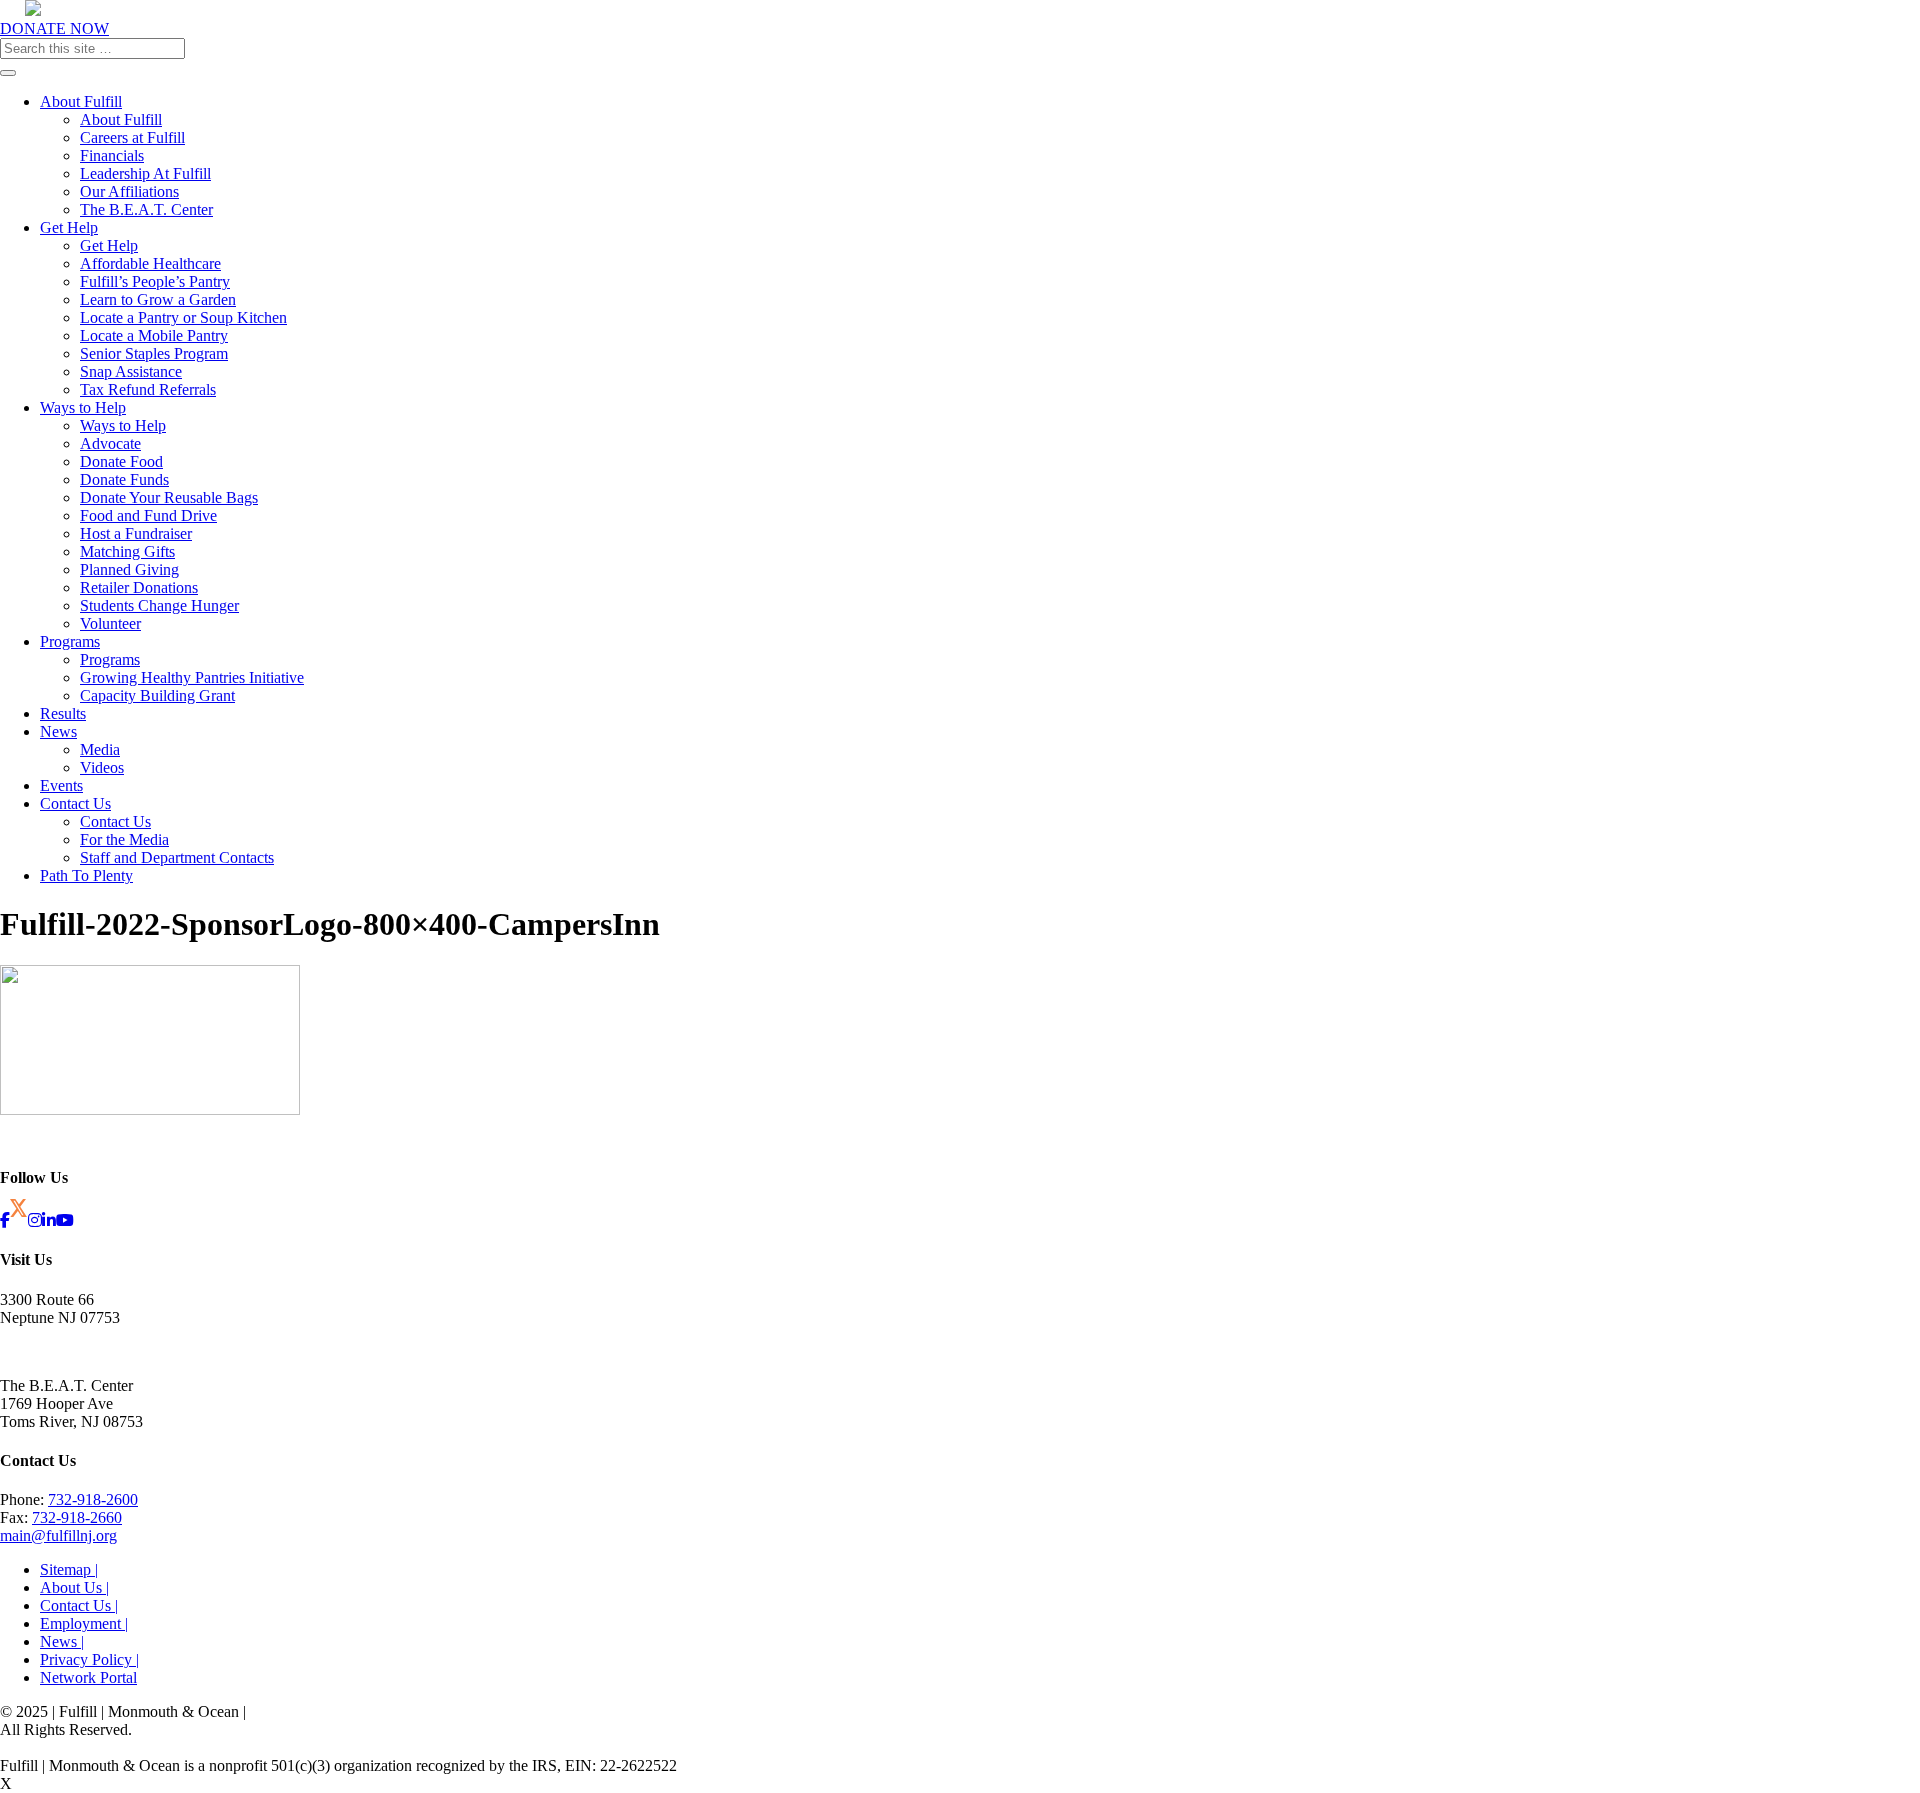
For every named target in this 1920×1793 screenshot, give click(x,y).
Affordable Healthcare (150, 263)
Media (100, 749)
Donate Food (121, 461)
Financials (112, 155)
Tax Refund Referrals (148, 389)
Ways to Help (83, 407)
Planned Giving (129, 569)
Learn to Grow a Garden (158, 299)
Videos (102, 767)
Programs (70, 641)
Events (61, 785)
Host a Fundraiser (136, 533)
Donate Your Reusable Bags (169, 497)
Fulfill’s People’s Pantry (155, 281)
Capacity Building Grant (157, 695)
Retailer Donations (139, 587)
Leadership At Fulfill (145, 173)
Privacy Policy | (89, 1659)
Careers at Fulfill (132, 137)
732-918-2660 (77, 1517)
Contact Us (75, 803)
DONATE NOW (54, 28)
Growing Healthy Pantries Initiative (192, 677)
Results (63, 713)
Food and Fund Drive (148, 515)
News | (62, 1641)
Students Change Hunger (159, 605)
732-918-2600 (93, 1499)
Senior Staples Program (154, 353)
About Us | (74, 1587)
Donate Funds (124, 479)
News (58, 731)
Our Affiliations (129, 191)
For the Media (124, 839)
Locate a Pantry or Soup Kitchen (183, 317)
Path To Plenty (86, 875)
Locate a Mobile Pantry (154, 335)
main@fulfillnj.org (58, 1535)
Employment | (84, 1623)
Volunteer (110, 623)
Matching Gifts (127, 551)
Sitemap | (69, 1569)
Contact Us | (79, 1605)
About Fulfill (81, 101)
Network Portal (88, 1677)
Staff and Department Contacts (177, 857)
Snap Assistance (131, 371)
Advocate (110, 443)
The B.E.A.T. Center (146, 209)
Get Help (69, 227)
